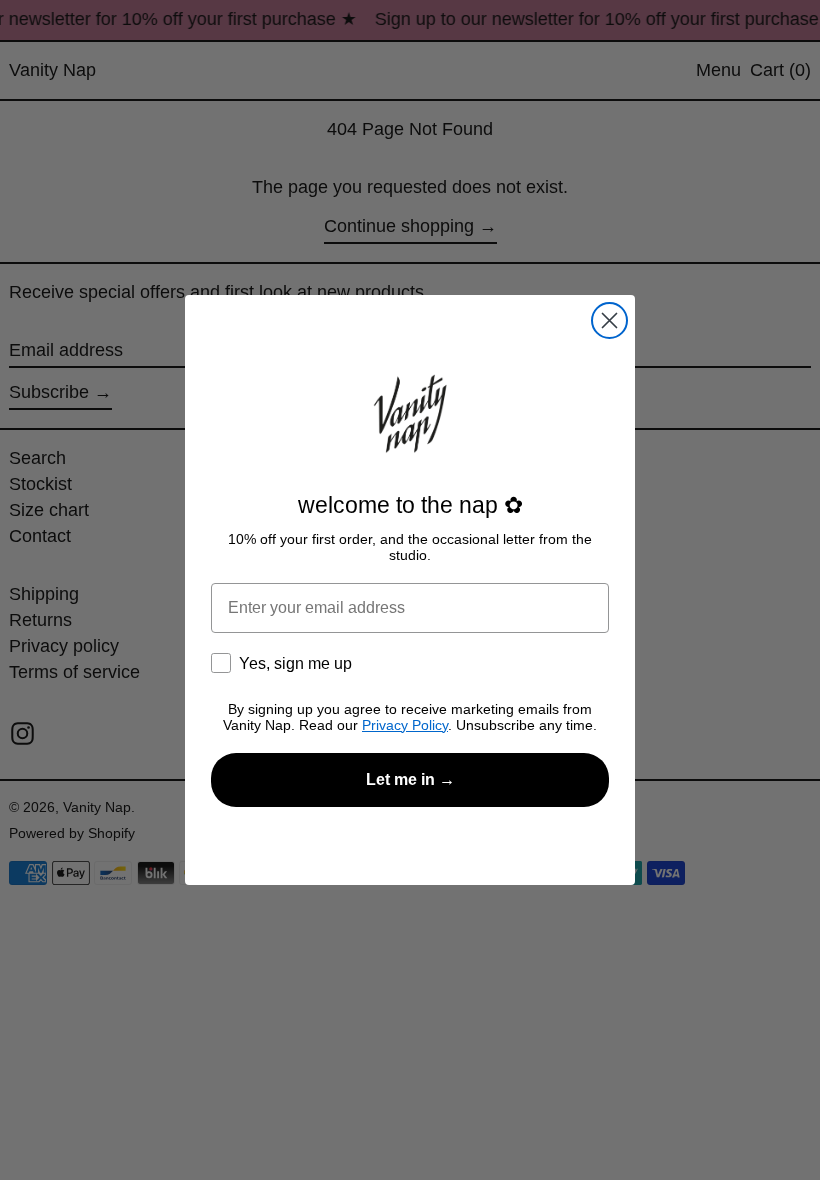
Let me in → (410, 779)
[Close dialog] (609, 320)
